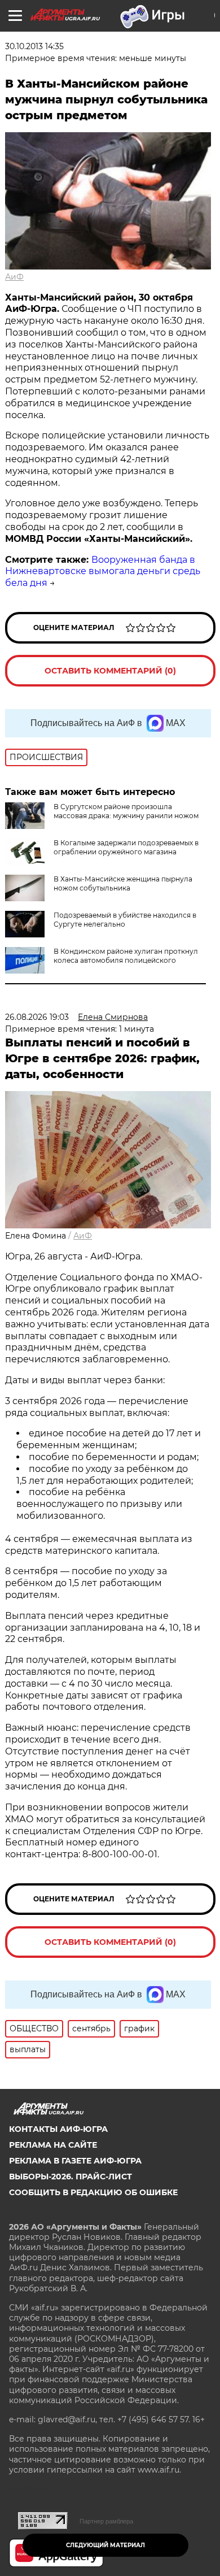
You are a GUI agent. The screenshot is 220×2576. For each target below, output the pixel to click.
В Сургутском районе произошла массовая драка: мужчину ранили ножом (126, 811)
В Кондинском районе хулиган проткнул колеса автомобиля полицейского (126, 956)
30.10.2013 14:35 (34, 46)
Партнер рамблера (106, 2521)
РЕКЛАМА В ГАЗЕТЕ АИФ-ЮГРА (75, 2161)
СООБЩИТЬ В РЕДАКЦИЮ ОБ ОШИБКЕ (93, 2192)
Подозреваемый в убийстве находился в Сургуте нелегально (125, 920)
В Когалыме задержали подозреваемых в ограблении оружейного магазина (126, 847)
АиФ (14, 277)
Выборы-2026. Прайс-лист (71, 2177)
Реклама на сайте (53, 2145)
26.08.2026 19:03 (37, 1017)
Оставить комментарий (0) (110, 671)
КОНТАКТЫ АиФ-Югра (58, 2129)
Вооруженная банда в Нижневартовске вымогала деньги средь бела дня (103, 572)
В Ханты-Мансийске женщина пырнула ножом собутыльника (123, 883)
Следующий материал (105, 2545)
